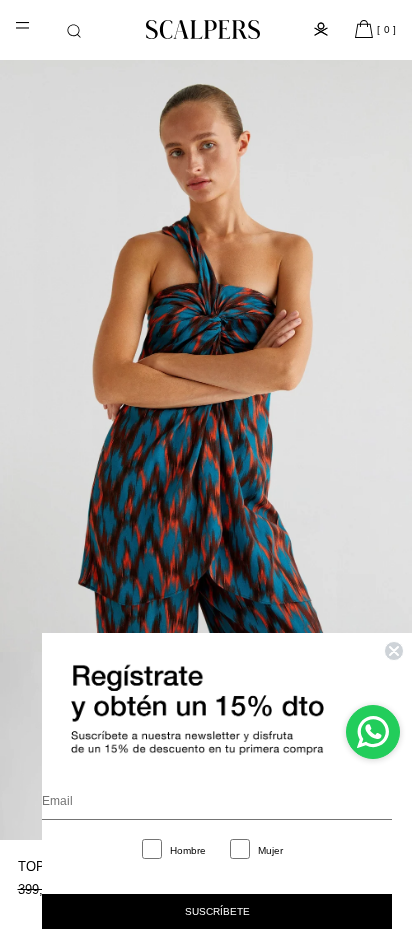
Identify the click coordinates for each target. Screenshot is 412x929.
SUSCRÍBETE (217, 911)
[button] (74, 31)
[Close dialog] (394, 651)
